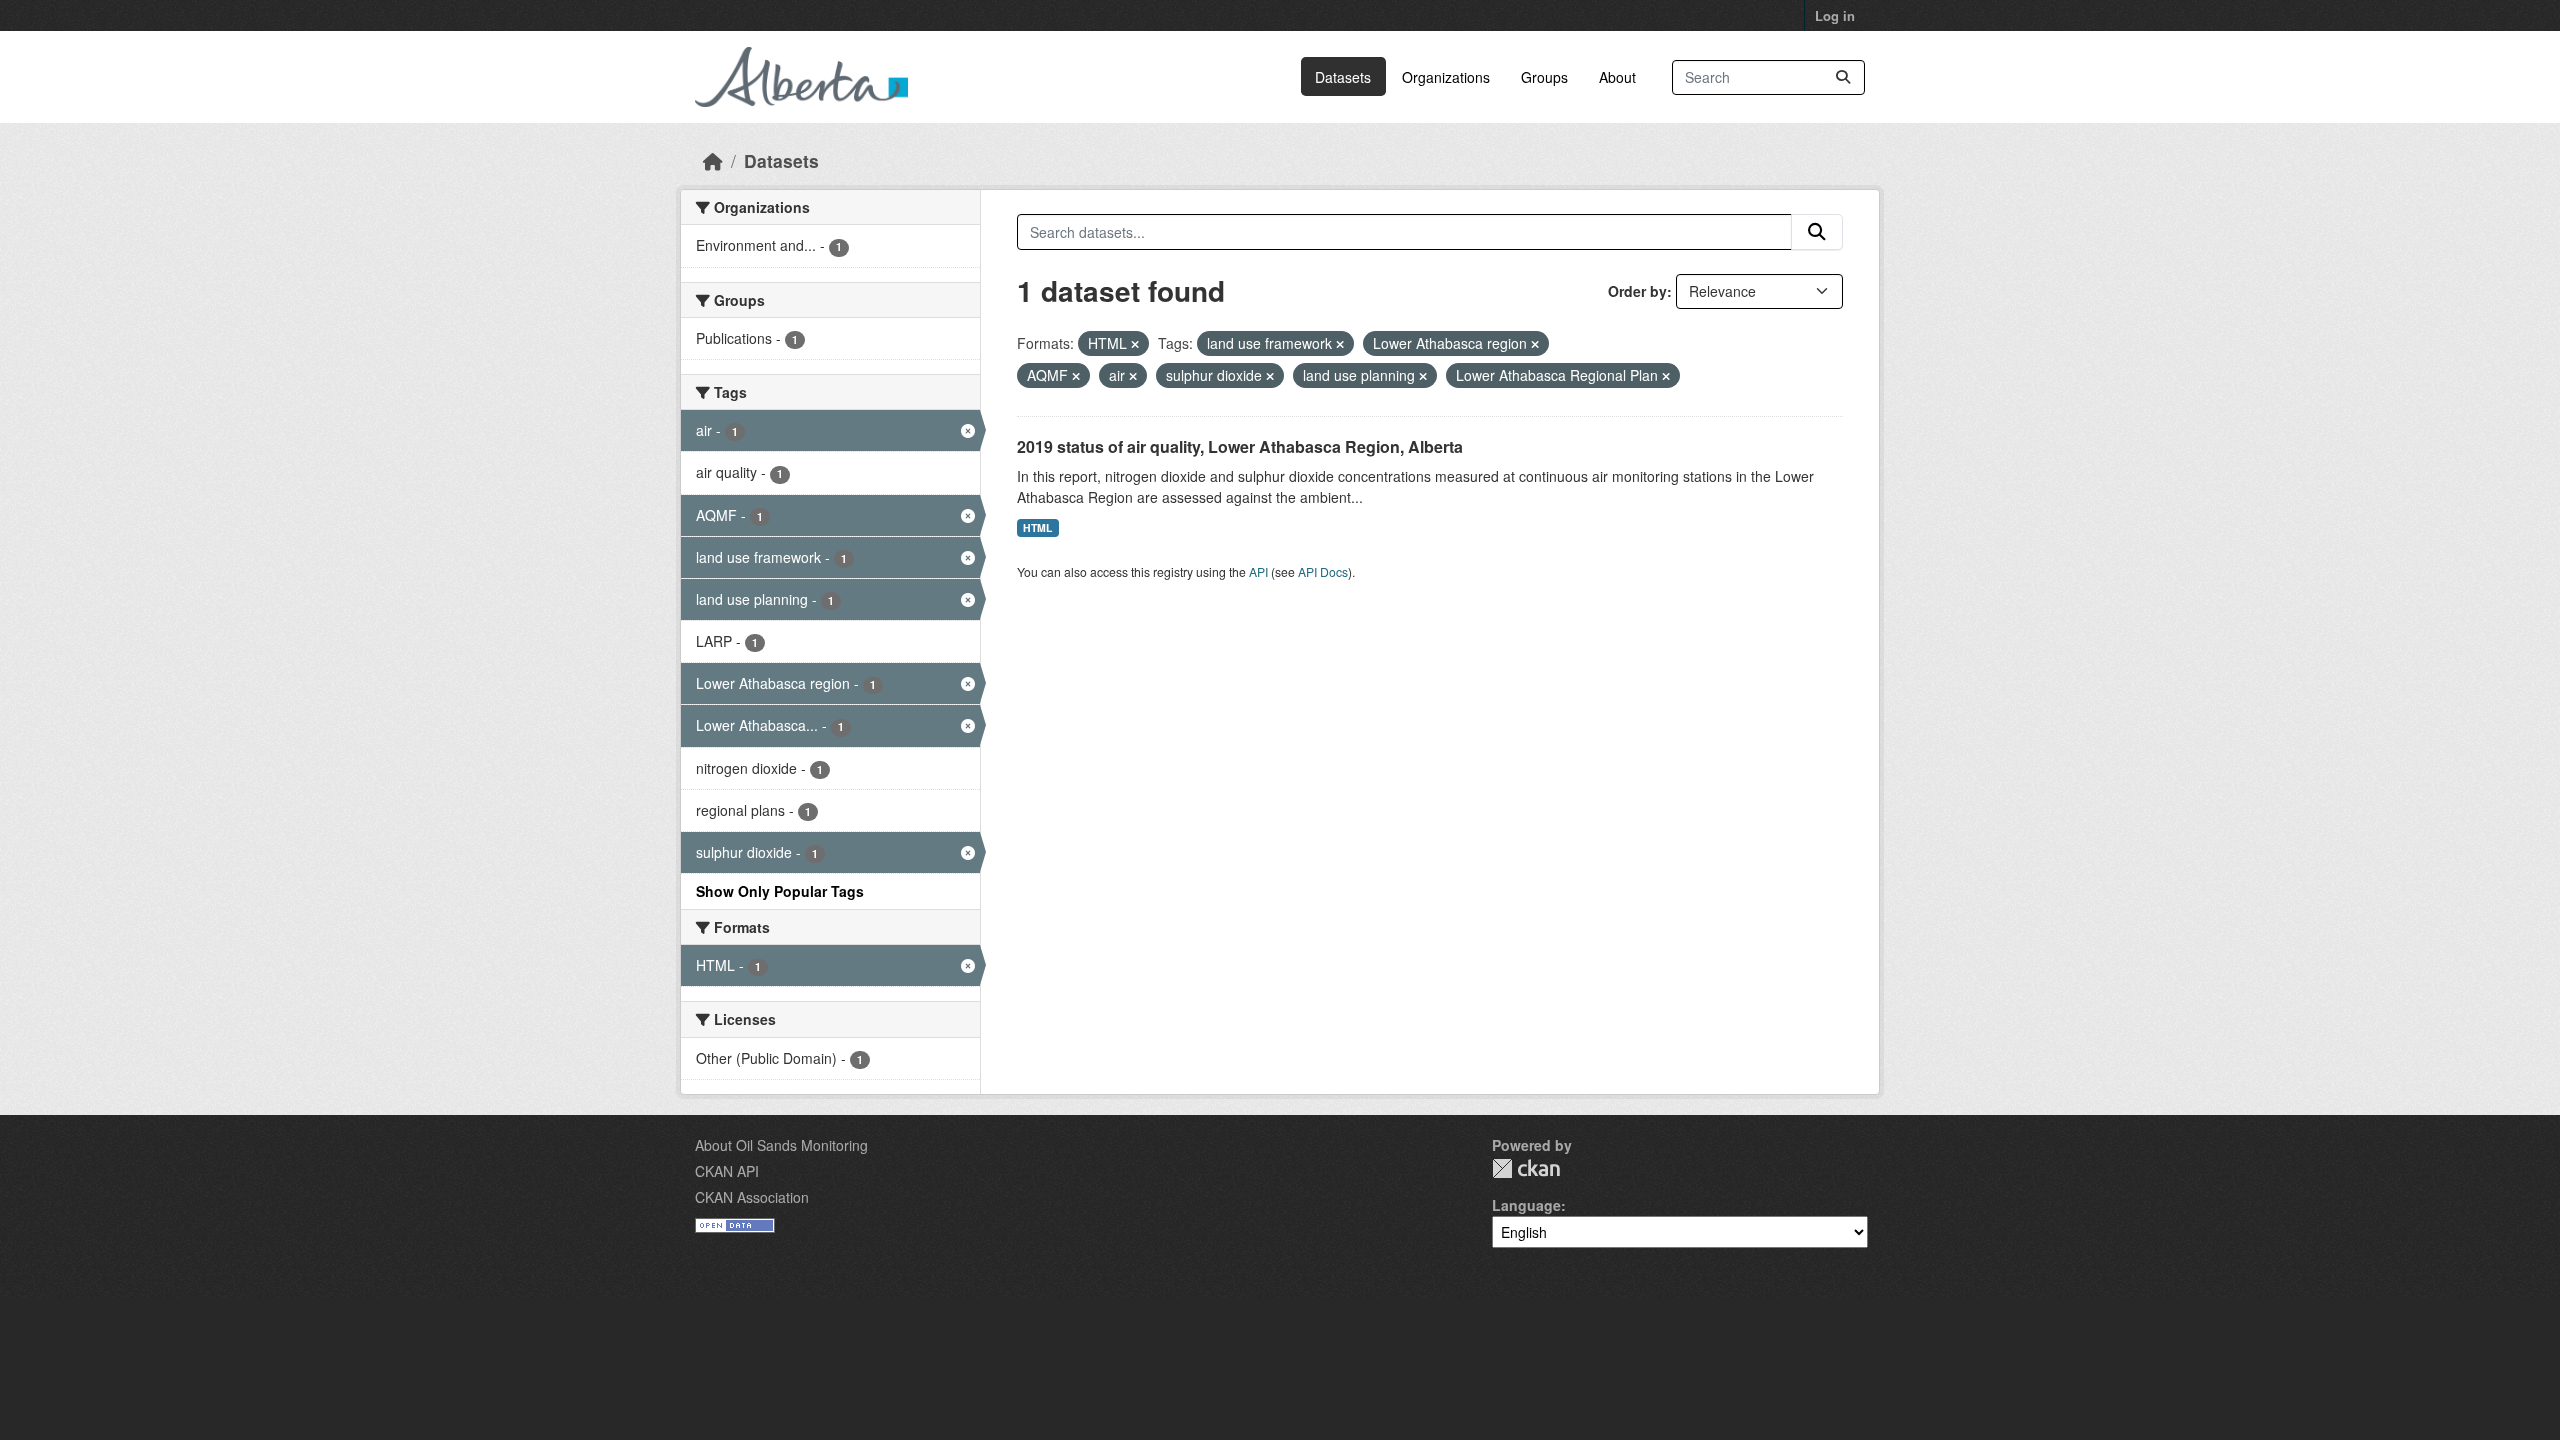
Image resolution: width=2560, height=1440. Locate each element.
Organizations (1446, 77)
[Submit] (1843, 77)
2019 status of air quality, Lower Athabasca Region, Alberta (1240, 446)
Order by (1637, 291)
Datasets (1343, 77)
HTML (1037, 527)
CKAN (1526, 1168)
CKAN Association (752, 1197)
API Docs (1323, 571)
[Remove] (1135, 344)
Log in (1835, 15)
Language (1526, 1205)
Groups (1544, 77)
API (1258, 571)
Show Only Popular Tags (780, 891)
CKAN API (727, 1171)
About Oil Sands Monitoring (781, 1145)
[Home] (713, 160)
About (1617, 77)
